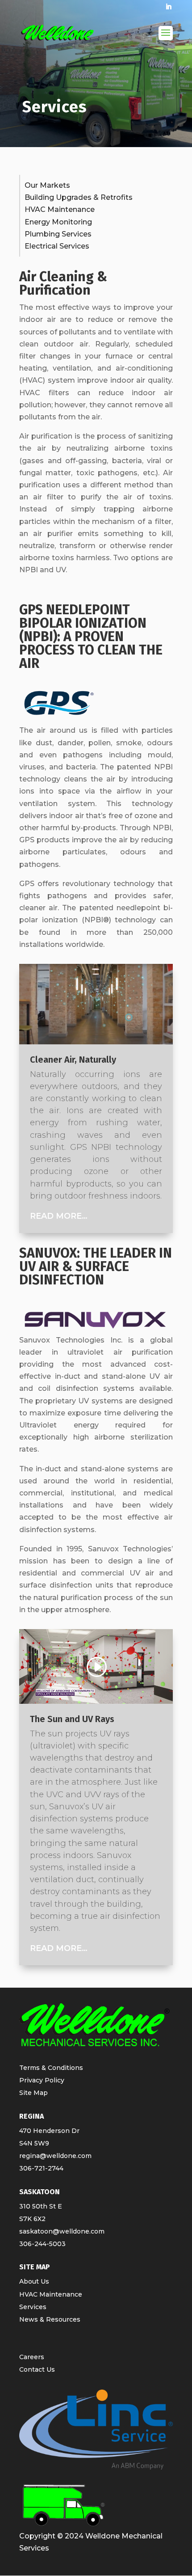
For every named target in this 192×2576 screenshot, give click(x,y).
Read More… (59, 1216)
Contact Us (37, 2369)
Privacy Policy (42, 2080)
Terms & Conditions (51, 2068)
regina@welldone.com (55, 2156)
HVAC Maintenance (60, 209)
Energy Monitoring (58, 222)
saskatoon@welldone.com (62, 2231)
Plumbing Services (58, 234)
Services (33, 2307)
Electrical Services (57, 246)
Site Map (33, 2093)
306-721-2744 (41, 2168)
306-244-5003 (42, 2244)
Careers (32, 2357)
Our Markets (47, 185)
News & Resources (50, 2319)
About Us (34, 2281)
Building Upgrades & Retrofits (79, 197)
